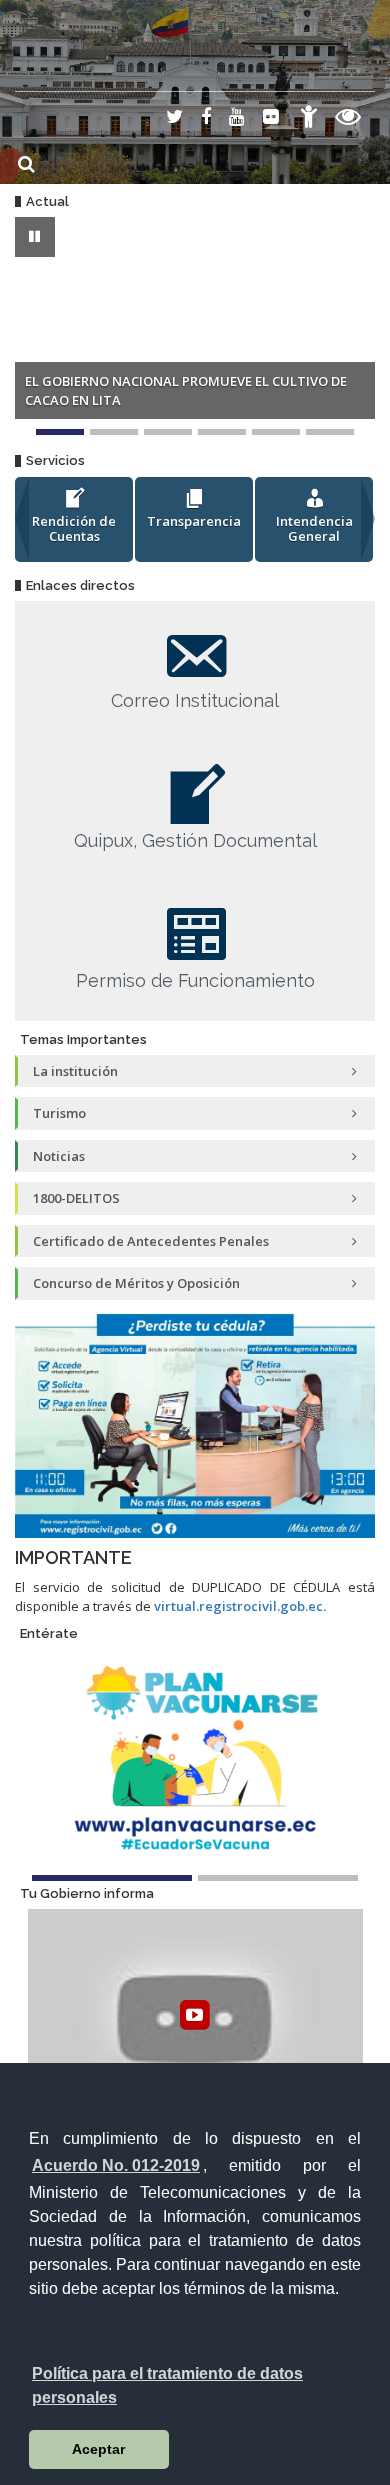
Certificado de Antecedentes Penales (151, 1241)
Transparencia (194, 521)
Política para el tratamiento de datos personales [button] (167, 2385)
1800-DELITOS (76, 1198)
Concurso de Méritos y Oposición (136, 1283)
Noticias (59, 1156)
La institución (75, 1071)
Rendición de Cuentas (74, 529)
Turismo (59, 1113)
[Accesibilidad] (309, 119)
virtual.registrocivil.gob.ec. (240, 1606)
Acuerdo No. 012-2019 (116, 2165)
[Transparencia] (348, 119)
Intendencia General (314, 529)
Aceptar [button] (98, 2449)
